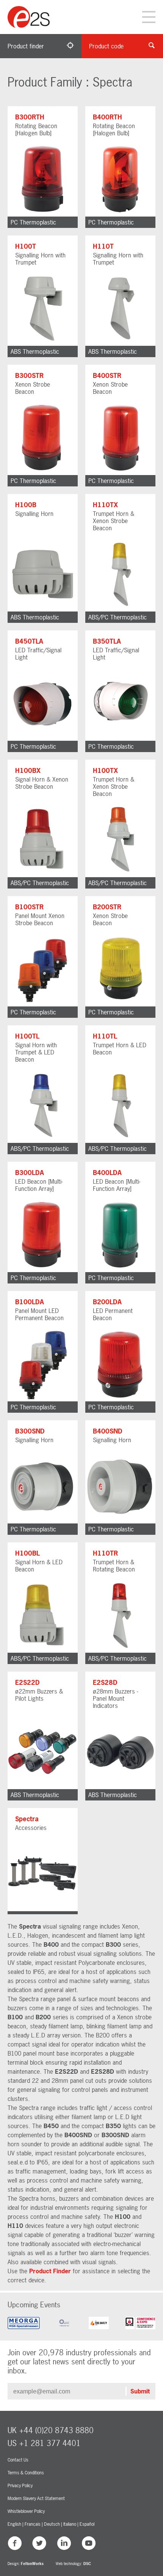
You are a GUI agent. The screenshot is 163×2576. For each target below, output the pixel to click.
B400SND (108, 1431)
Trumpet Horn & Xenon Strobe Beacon (114, 521)
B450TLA (29, 641)
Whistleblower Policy (26, 2511)
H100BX (28, 770)
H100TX (105, 770)
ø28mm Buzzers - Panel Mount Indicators (115, 1698)
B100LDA (30, 1302)
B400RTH (107, 117)
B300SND (30, 1431)
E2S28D (105, 1682)
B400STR (107, 375)
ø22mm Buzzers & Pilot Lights (39, 1695)
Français (33, 2524)
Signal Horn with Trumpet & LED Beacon (36, 1052)
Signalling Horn (34, 514)
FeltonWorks (32, 2564)
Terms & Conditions (26, 2473)
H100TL (27, 1036)
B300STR (29, 375)
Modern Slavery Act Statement (36, 2499)
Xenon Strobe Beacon (33, 388)
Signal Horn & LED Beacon (39, 1566)
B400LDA (107, 1173)
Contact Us (18, 2460)
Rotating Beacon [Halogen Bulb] (36, 129)
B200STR (107, 907)
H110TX (105, 505)
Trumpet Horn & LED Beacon (120, 1049)
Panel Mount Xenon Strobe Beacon (40, 919)
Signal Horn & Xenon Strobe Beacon (42, 783)
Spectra (27, 1819)
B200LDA (107, 1302)
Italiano (70, 2524)
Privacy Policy (20, 2486)
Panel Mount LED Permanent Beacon (39, 1314)
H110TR (105, 1553)
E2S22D (27, 1682)
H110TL (105, 1036)
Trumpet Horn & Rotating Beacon (114, 1566)
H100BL (27, 1553)
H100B (26, 505)
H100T (26, 246)
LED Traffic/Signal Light (38, 654)
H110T (103, 246)
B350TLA (107, 641)
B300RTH (30, 117)
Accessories (31, 1828)
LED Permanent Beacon (113, 1314)
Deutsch (52, 2524)
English (14, 2524)
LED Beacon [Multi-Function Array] (39, 1185)
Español (87, 2524)
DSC (87, 2564)
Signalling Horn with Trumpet (40, 259)
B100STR (29, 907)
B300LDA (30, 1173)
